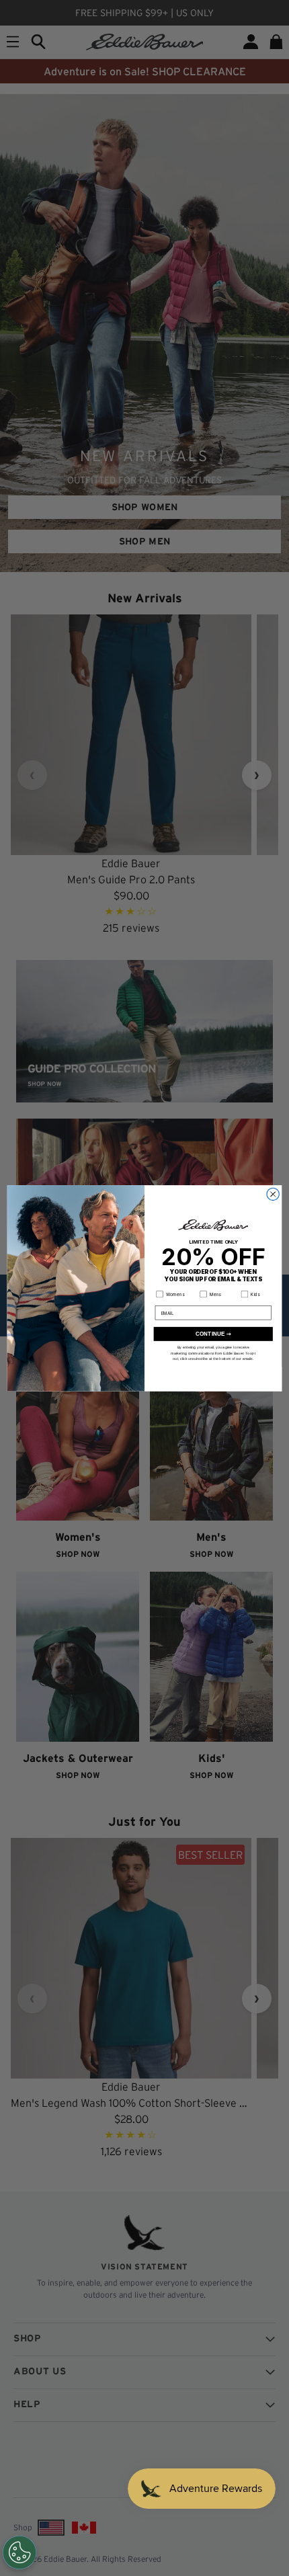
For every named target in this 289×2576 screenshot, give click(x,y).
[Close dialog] (273, 1194)
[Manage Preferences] (19, 2552)
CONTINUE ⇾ (213, 1333)
